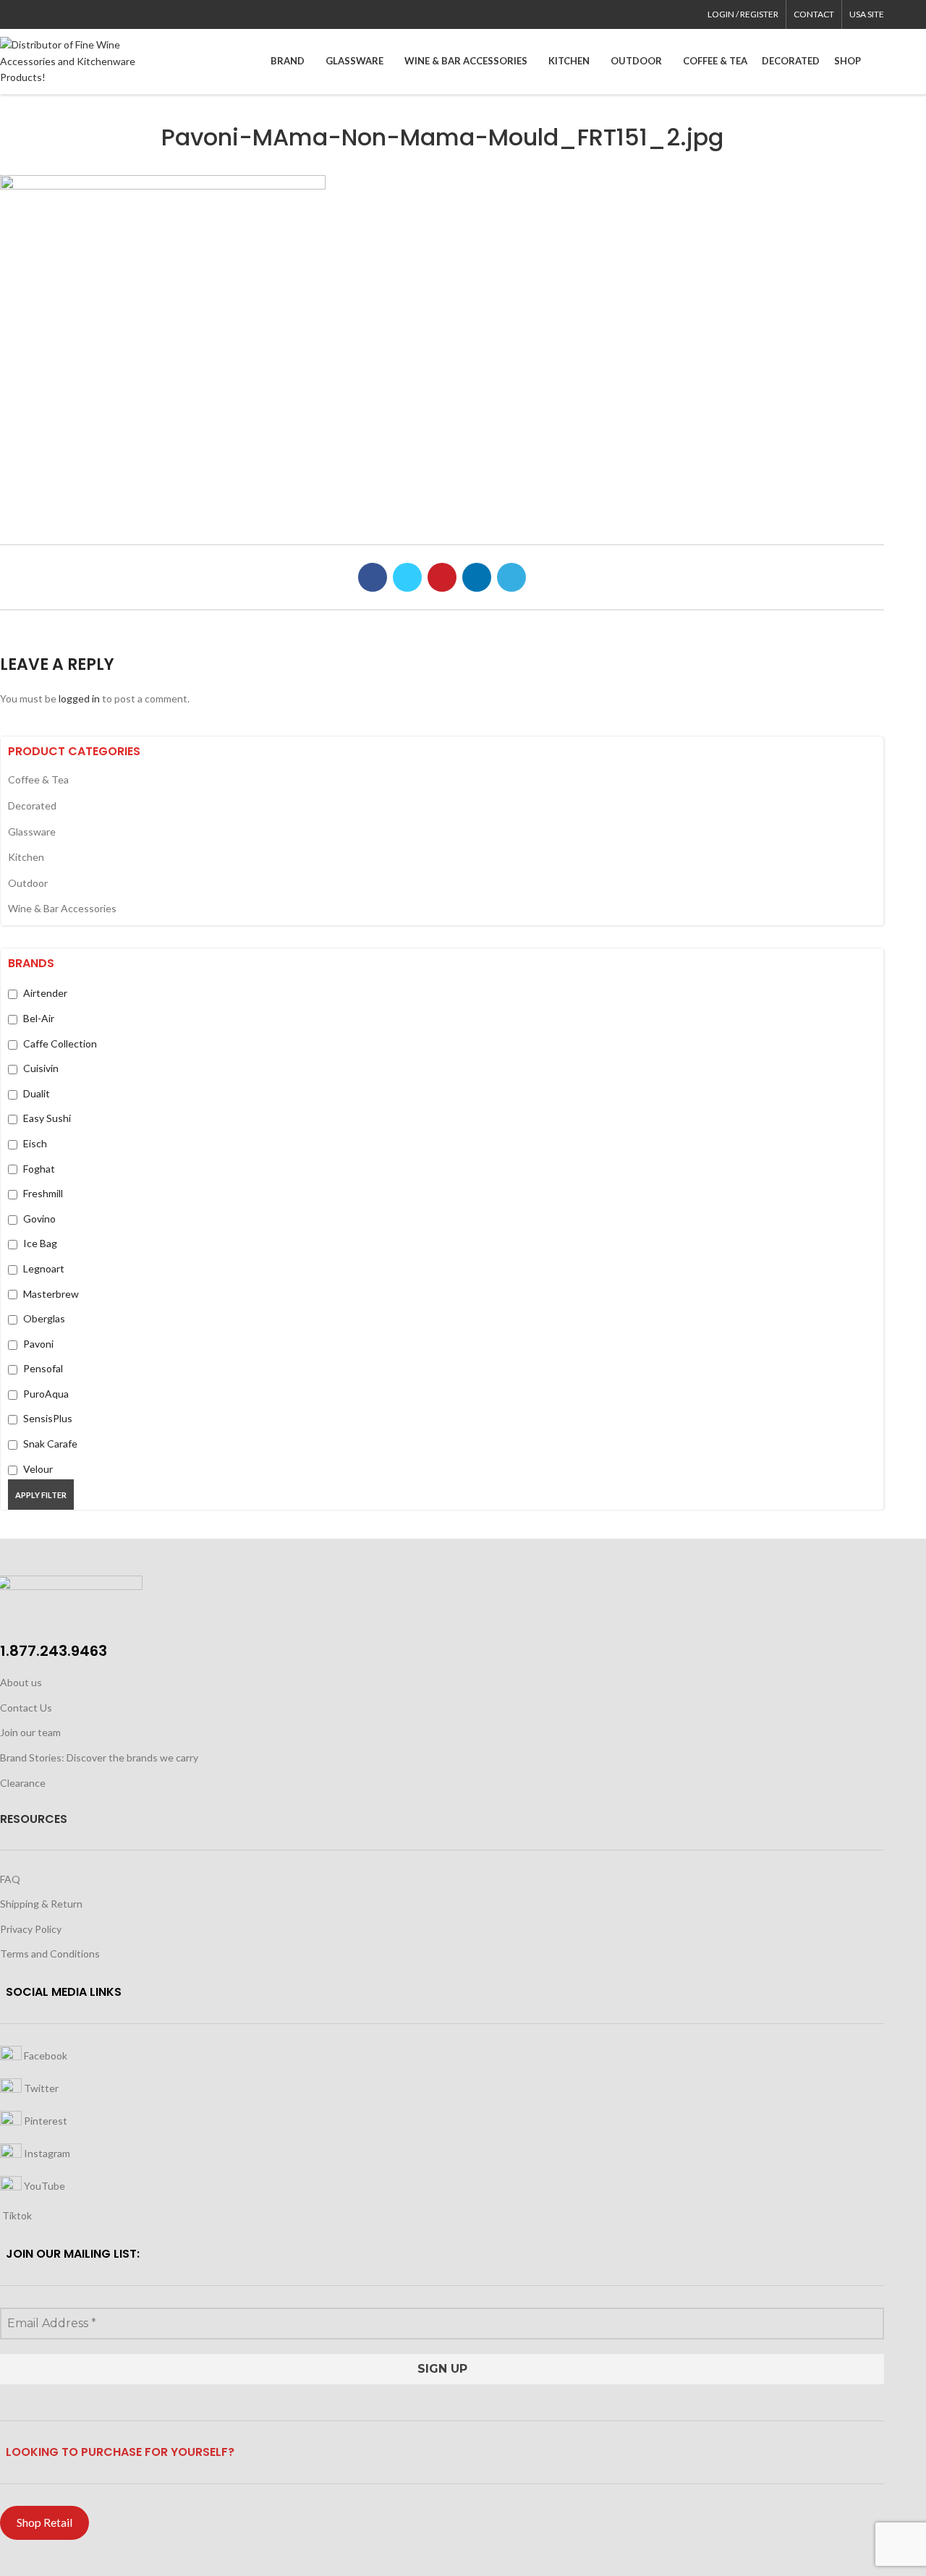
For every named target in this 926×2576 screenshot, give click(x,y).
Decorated (32, 805)
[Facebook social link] (8, 14)
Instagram (46, 2153)
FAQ (10, 1879)
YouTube (43, 2186)
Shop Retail (44, 2522)
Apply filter (41, 1495)
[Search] (880, 61)
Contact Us (26, 1708)
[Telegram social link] (75, 14)
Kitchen (26, 857)
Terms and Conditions (50, 1954)
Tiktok (16, 2215)
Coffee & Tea (38, 779)
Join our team (30, 1732)
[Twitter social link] (25, 14)
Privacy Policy (31, 1929)
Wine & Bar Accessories (62, 908)
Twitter (40, 2088)
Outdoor (28, 883)
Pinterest (44, 2121)
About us (21, 1682)
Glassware (32, 832)
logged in (79, 698)
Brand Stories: (33, 1757)
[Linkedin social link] (58, 14)
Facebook (44, 2056)
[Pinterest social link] (42, 14)
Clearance (23, 1783)
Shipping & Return (41, 1904)
